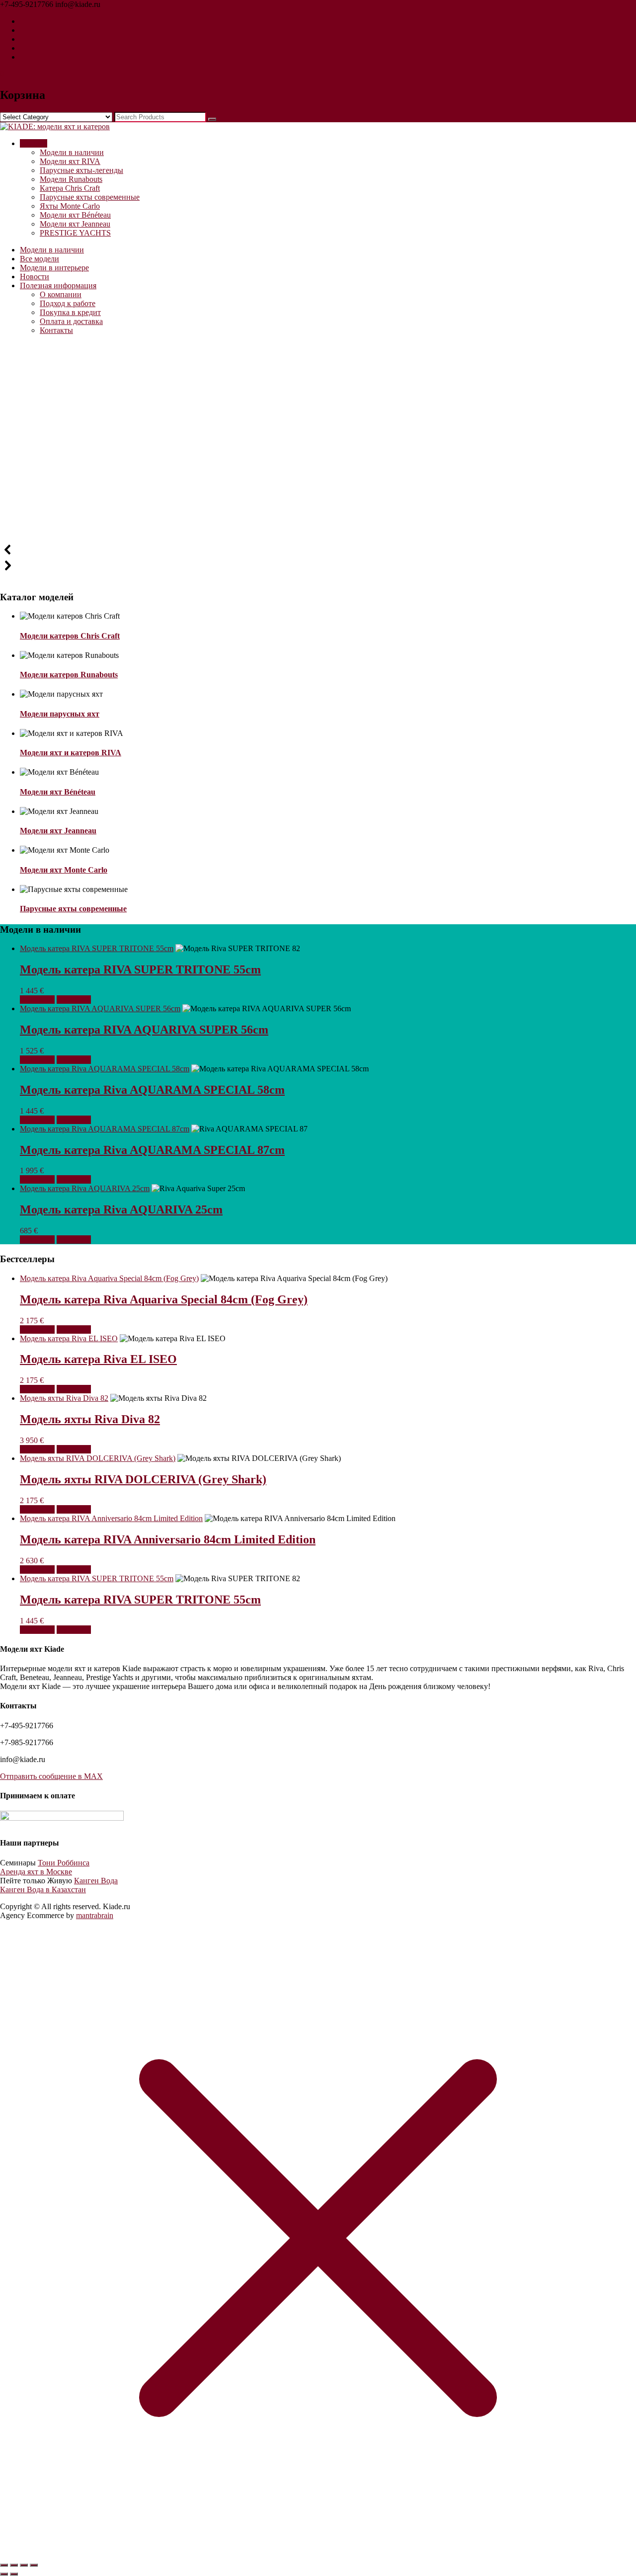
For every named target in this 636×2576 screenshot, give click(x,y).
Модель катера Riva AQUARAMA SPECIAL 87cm (105, 1129)
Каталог (34, 143)
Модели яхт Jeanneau (75, 224)
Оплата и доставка (71, 321)
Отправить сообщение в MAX (51, 1776)
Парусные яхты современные (90, 197)
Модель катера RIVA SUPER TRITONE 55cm (97, 948)
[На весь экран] (14, 2565)
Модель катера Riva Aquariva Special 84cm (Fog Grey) (109, 1278)
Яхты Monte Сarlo (70, 206)
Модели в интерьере (54, 268)
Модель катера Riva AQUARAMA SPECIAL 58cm (105, 1069)
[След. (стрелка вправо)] (14, 2574)
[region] (318, 463)
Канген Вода (96, 1881)
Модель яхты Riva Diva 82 (64, 1398)
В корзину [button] (37, 1000)
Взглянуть (74, 1000)
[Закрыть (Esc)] (34, 2565)
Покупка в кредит (70, 312)
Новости (35, 277)
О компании (61, 294)
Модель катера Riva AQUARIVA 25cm (85, 1188)
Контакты (56, 330)
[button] (318, 550)
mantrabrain (95, 1915)
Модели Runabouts (71, 179)
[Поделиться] (24, 2565)
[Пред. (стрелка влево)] (4, 2574)
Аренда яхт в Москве (36, 1872)
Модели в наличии (72, 152)
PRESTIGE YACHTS (75, 233)
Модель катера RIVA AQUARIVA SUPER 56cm (100, 1008)
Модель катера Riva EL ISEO (69, 1338)
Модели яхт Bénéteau (75, 215)
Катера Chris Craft (70, 188)
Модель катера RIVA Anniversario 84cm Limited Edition (111, 1518)
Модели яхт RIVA (70, 161)
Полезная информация (58, 285)
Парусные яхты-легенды (81, 170)
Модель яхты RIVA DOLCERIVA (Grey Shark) (98, 1458)
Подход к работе (68, 303)
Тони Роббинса (64, 1863)
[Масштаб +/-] (4, 2565)
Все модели (40, 259)
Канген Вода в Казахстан (43, 1890)
